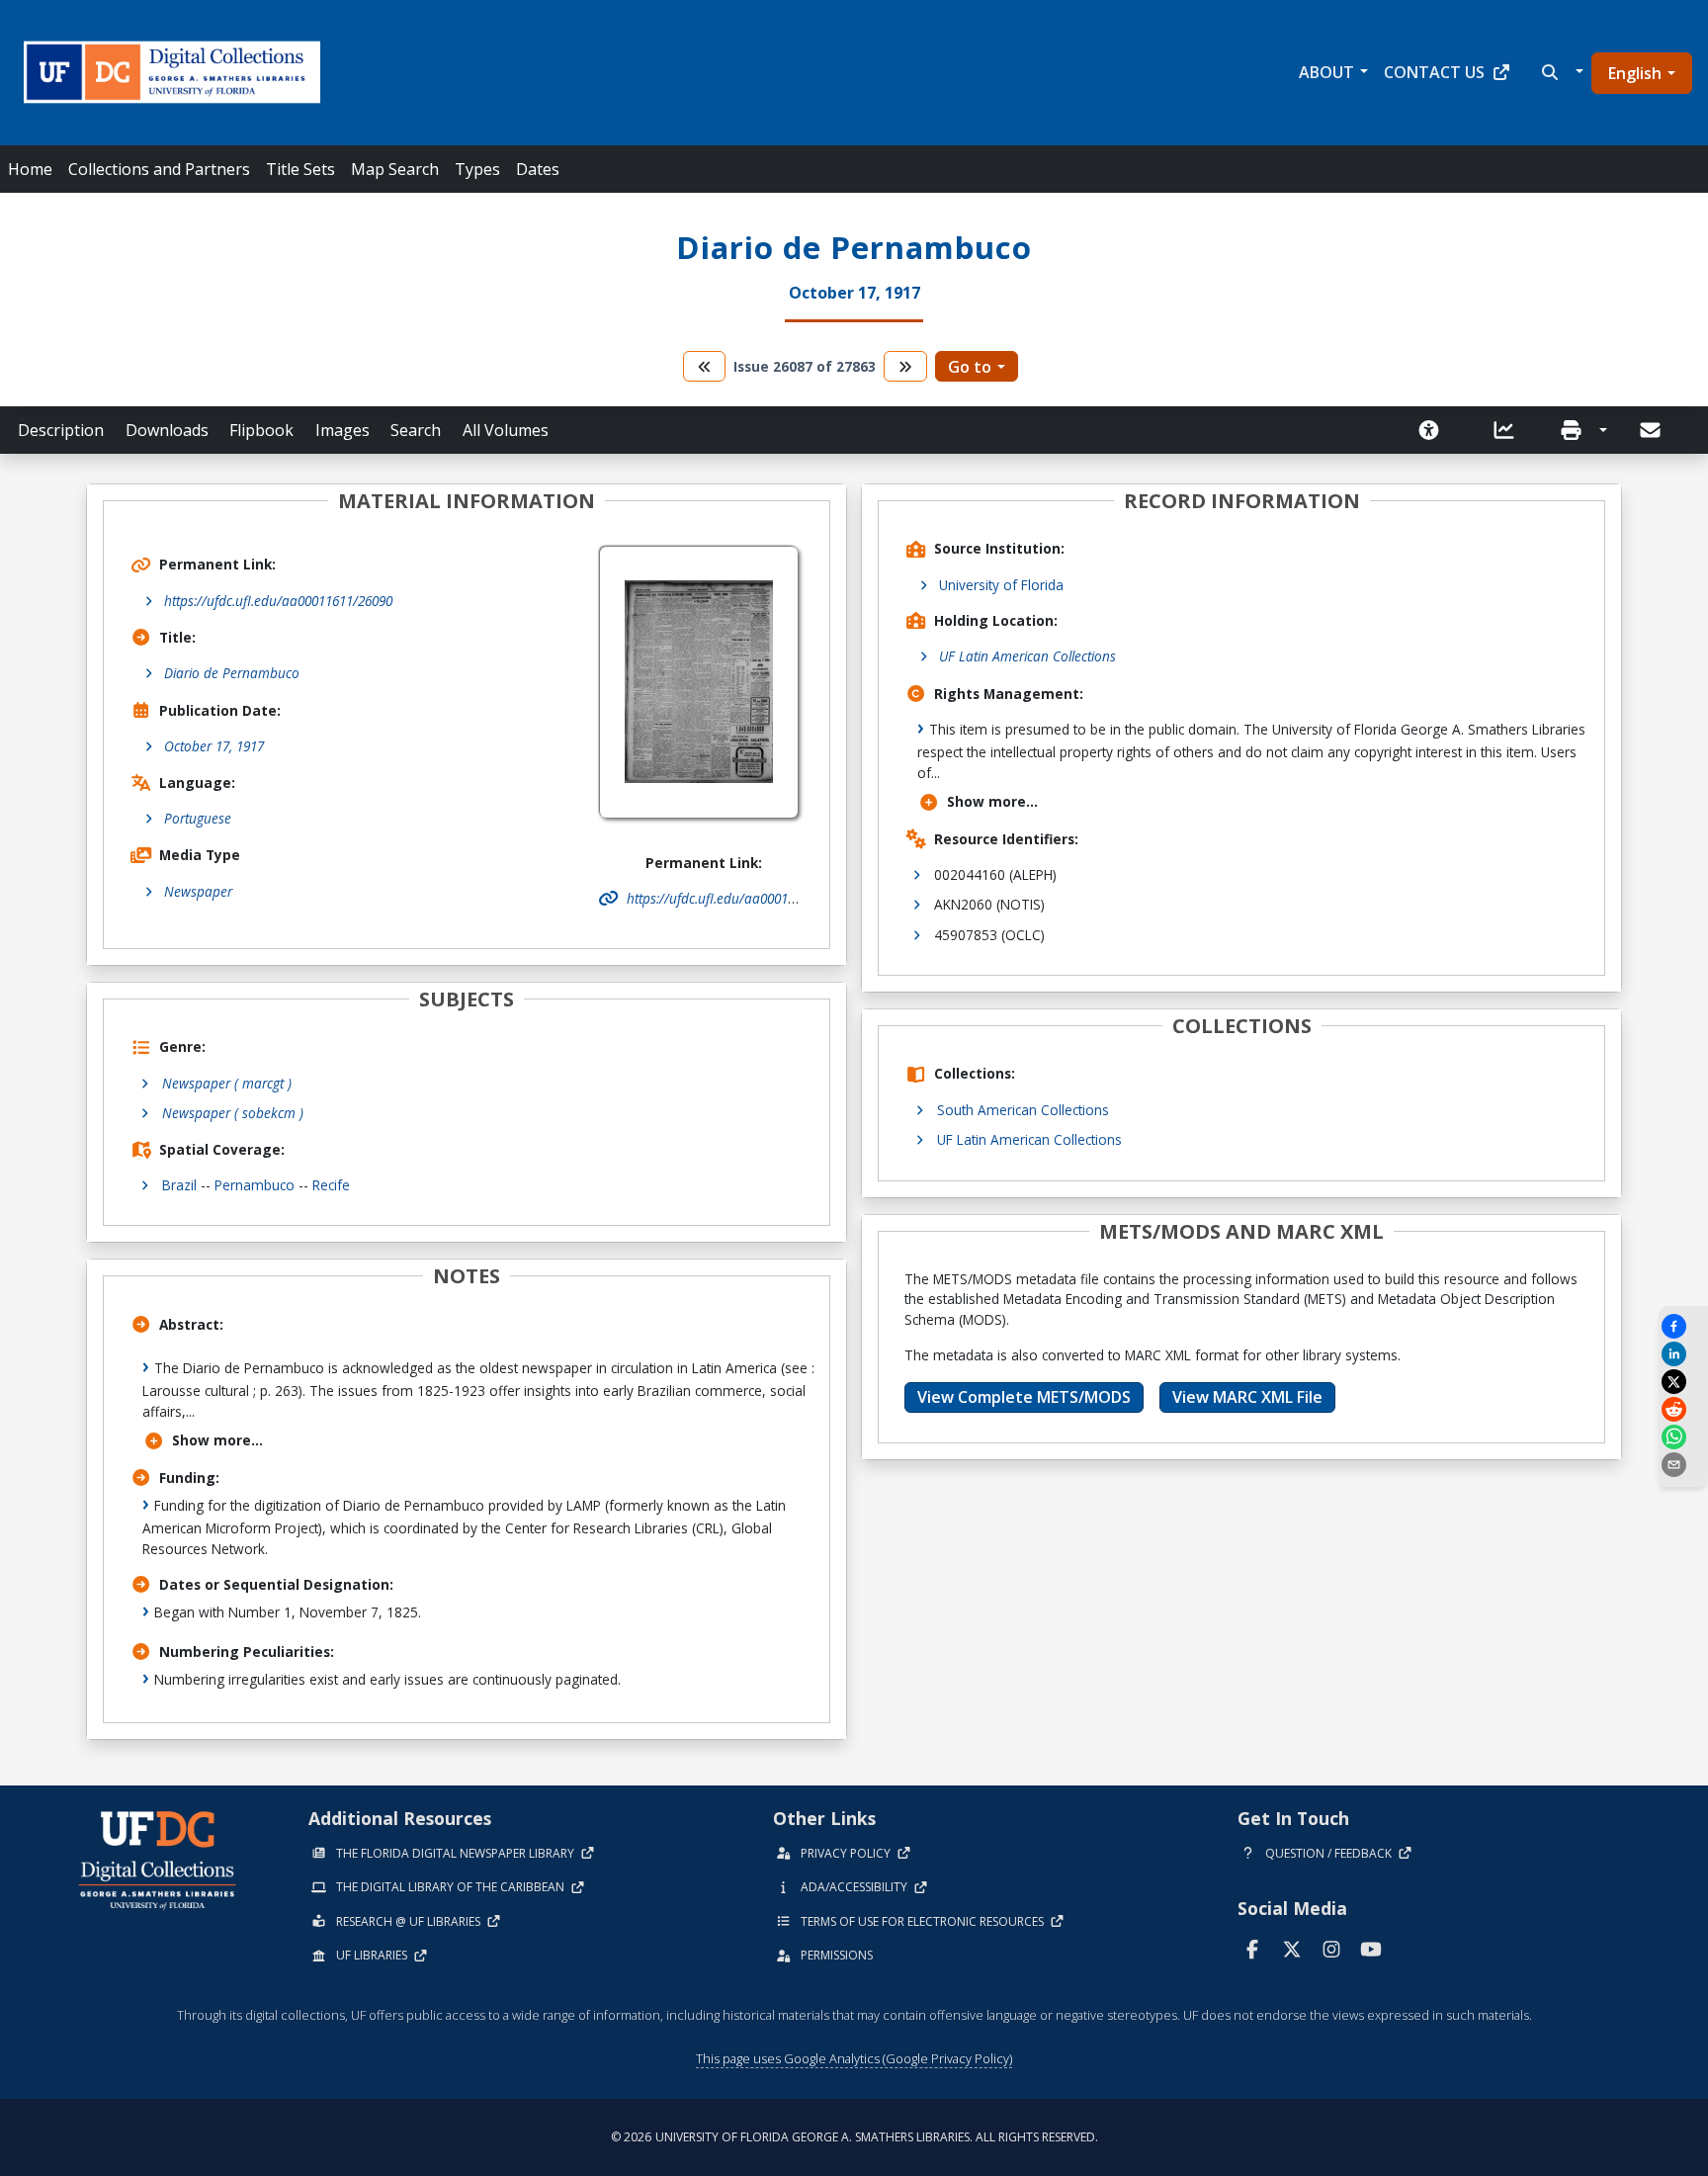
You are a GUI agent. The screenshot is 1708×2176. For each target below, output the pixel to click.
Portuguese (198, 818)
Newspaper (198, 891)
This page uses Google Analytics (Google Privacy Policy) (854, 2058)
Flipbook (261, 430)
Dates (538, 169)
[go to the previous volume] (705, 366)
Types (477, 169)
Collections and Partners (159, 169)
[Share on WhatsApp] (1683, 1437)
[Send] (1652, 430)
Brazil (179, 1185)
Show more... (217, 1440)
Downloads (167, 430)
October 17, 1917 (214, 746)
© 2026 (854, 2137)
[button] (1560, 72)
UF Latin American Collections (1027, 656)
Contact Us (1434, 72)
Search (416, 430)
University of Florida (1001, 585)
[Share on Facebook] (1683, 1326)
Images (342, 430)
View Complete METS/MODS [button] (1024, 1397)
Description (61, 430)
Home (30, 169)
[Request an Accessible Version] (1435, 430)
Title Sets (300, 169)
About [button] (1326, 72)
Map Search (395, 169)
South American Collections (1023, 1110)
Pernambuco (255, 1185)
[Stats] (1510, 430)
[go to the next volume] (905, 366)
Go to (970, 367)
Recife (331, 1185)
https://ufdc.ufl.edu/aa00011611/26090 (278, 601)
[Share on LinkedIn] (1683, 1354)
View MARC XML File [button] (1247, 1397)
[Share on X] (1683, 1382)
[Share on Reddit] (1683, 1409)
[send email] (1683, 1465)
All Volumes (506, 430)
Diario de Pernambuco (232, 673)
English (1635, 73)
